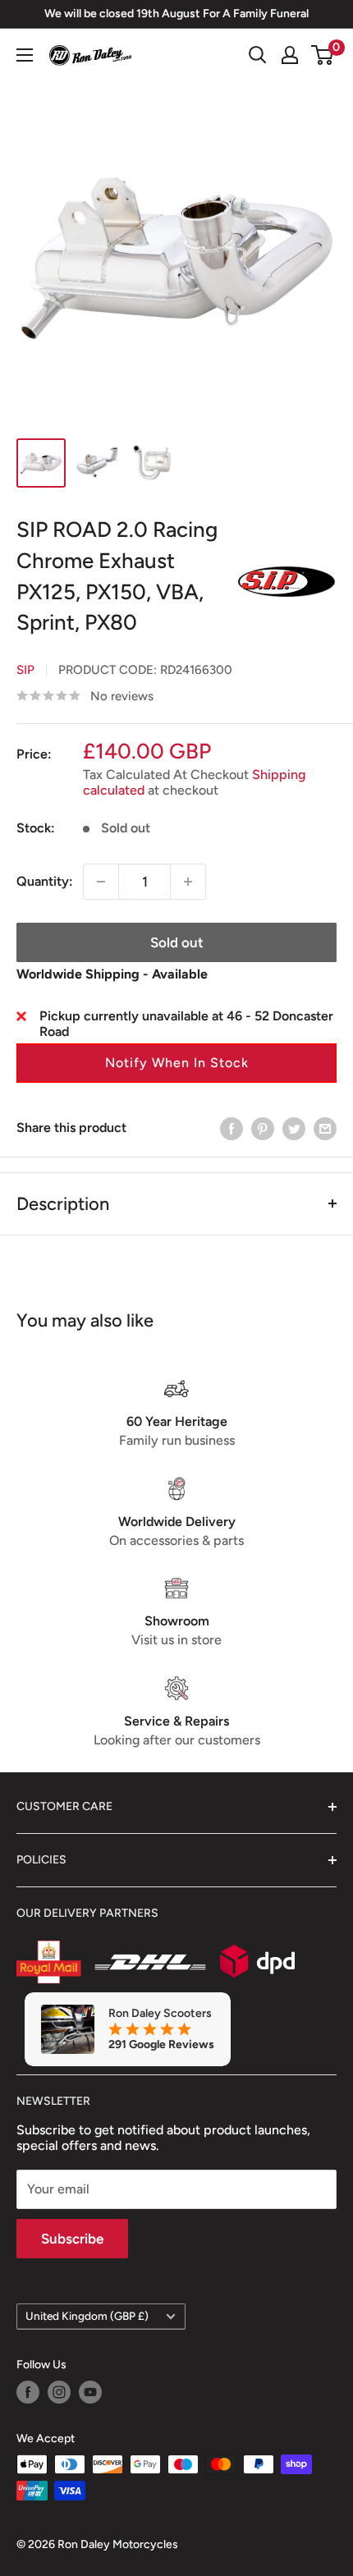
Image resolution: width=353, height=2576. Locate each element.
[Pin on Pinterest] (263, 1128)
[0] (323, 55)
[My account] (290, 55)
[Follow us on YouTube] (90, 2392)
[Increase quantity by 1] (188, 882)
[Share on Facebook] (232, 1128)
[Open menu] (25, 55)
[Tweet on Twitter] (294, 1128)
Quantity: (45, 881)
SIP (25, 670)
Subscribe (72, 2239)
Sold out (177, 942)
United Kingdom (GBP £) (87, 2316)
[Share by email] (325, 1128)
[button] (176, 1063)
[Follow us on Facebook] (28, 2392)
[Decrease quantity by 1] (101, 882)
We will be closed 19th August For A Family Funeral (176, 14)
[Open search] (258, 55)
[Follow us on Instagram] (59, 2392)
